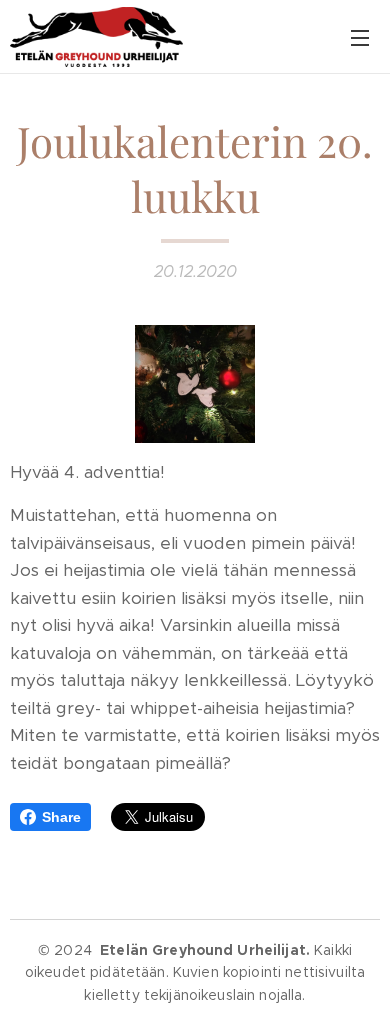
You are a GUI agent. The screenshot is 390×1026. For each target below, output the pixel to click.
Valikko (360, 37)
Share (61, 817)
